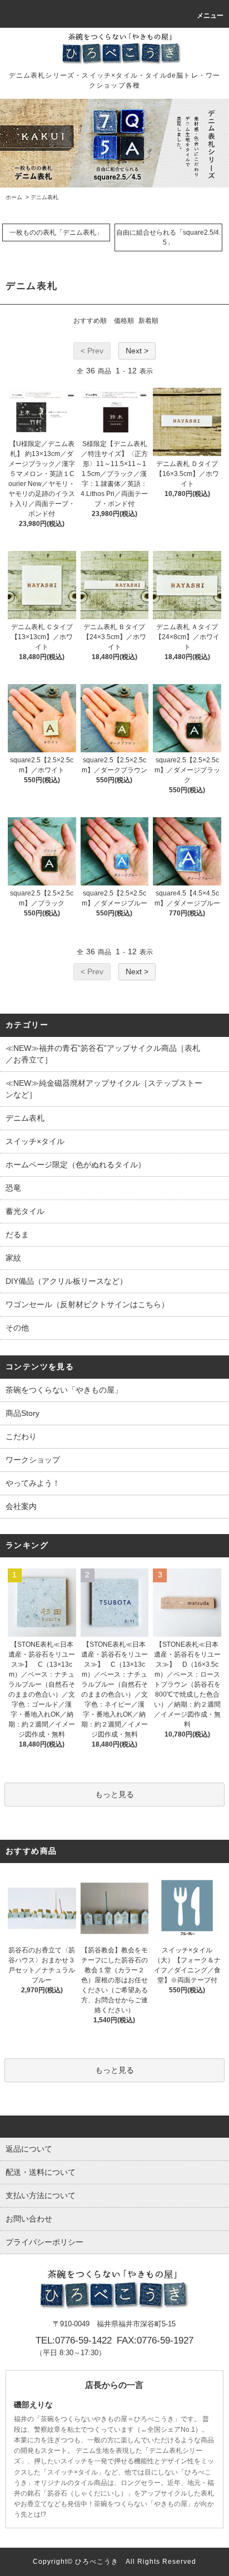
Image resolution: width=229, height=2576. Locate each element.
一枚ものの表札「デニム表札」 (56, 232)
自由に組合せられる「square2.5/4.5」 (168, 237)
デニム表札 (44, 197)
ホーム (14, 197)
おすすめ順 (90, 321)
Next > (137, 351)
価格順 (124, 321)
